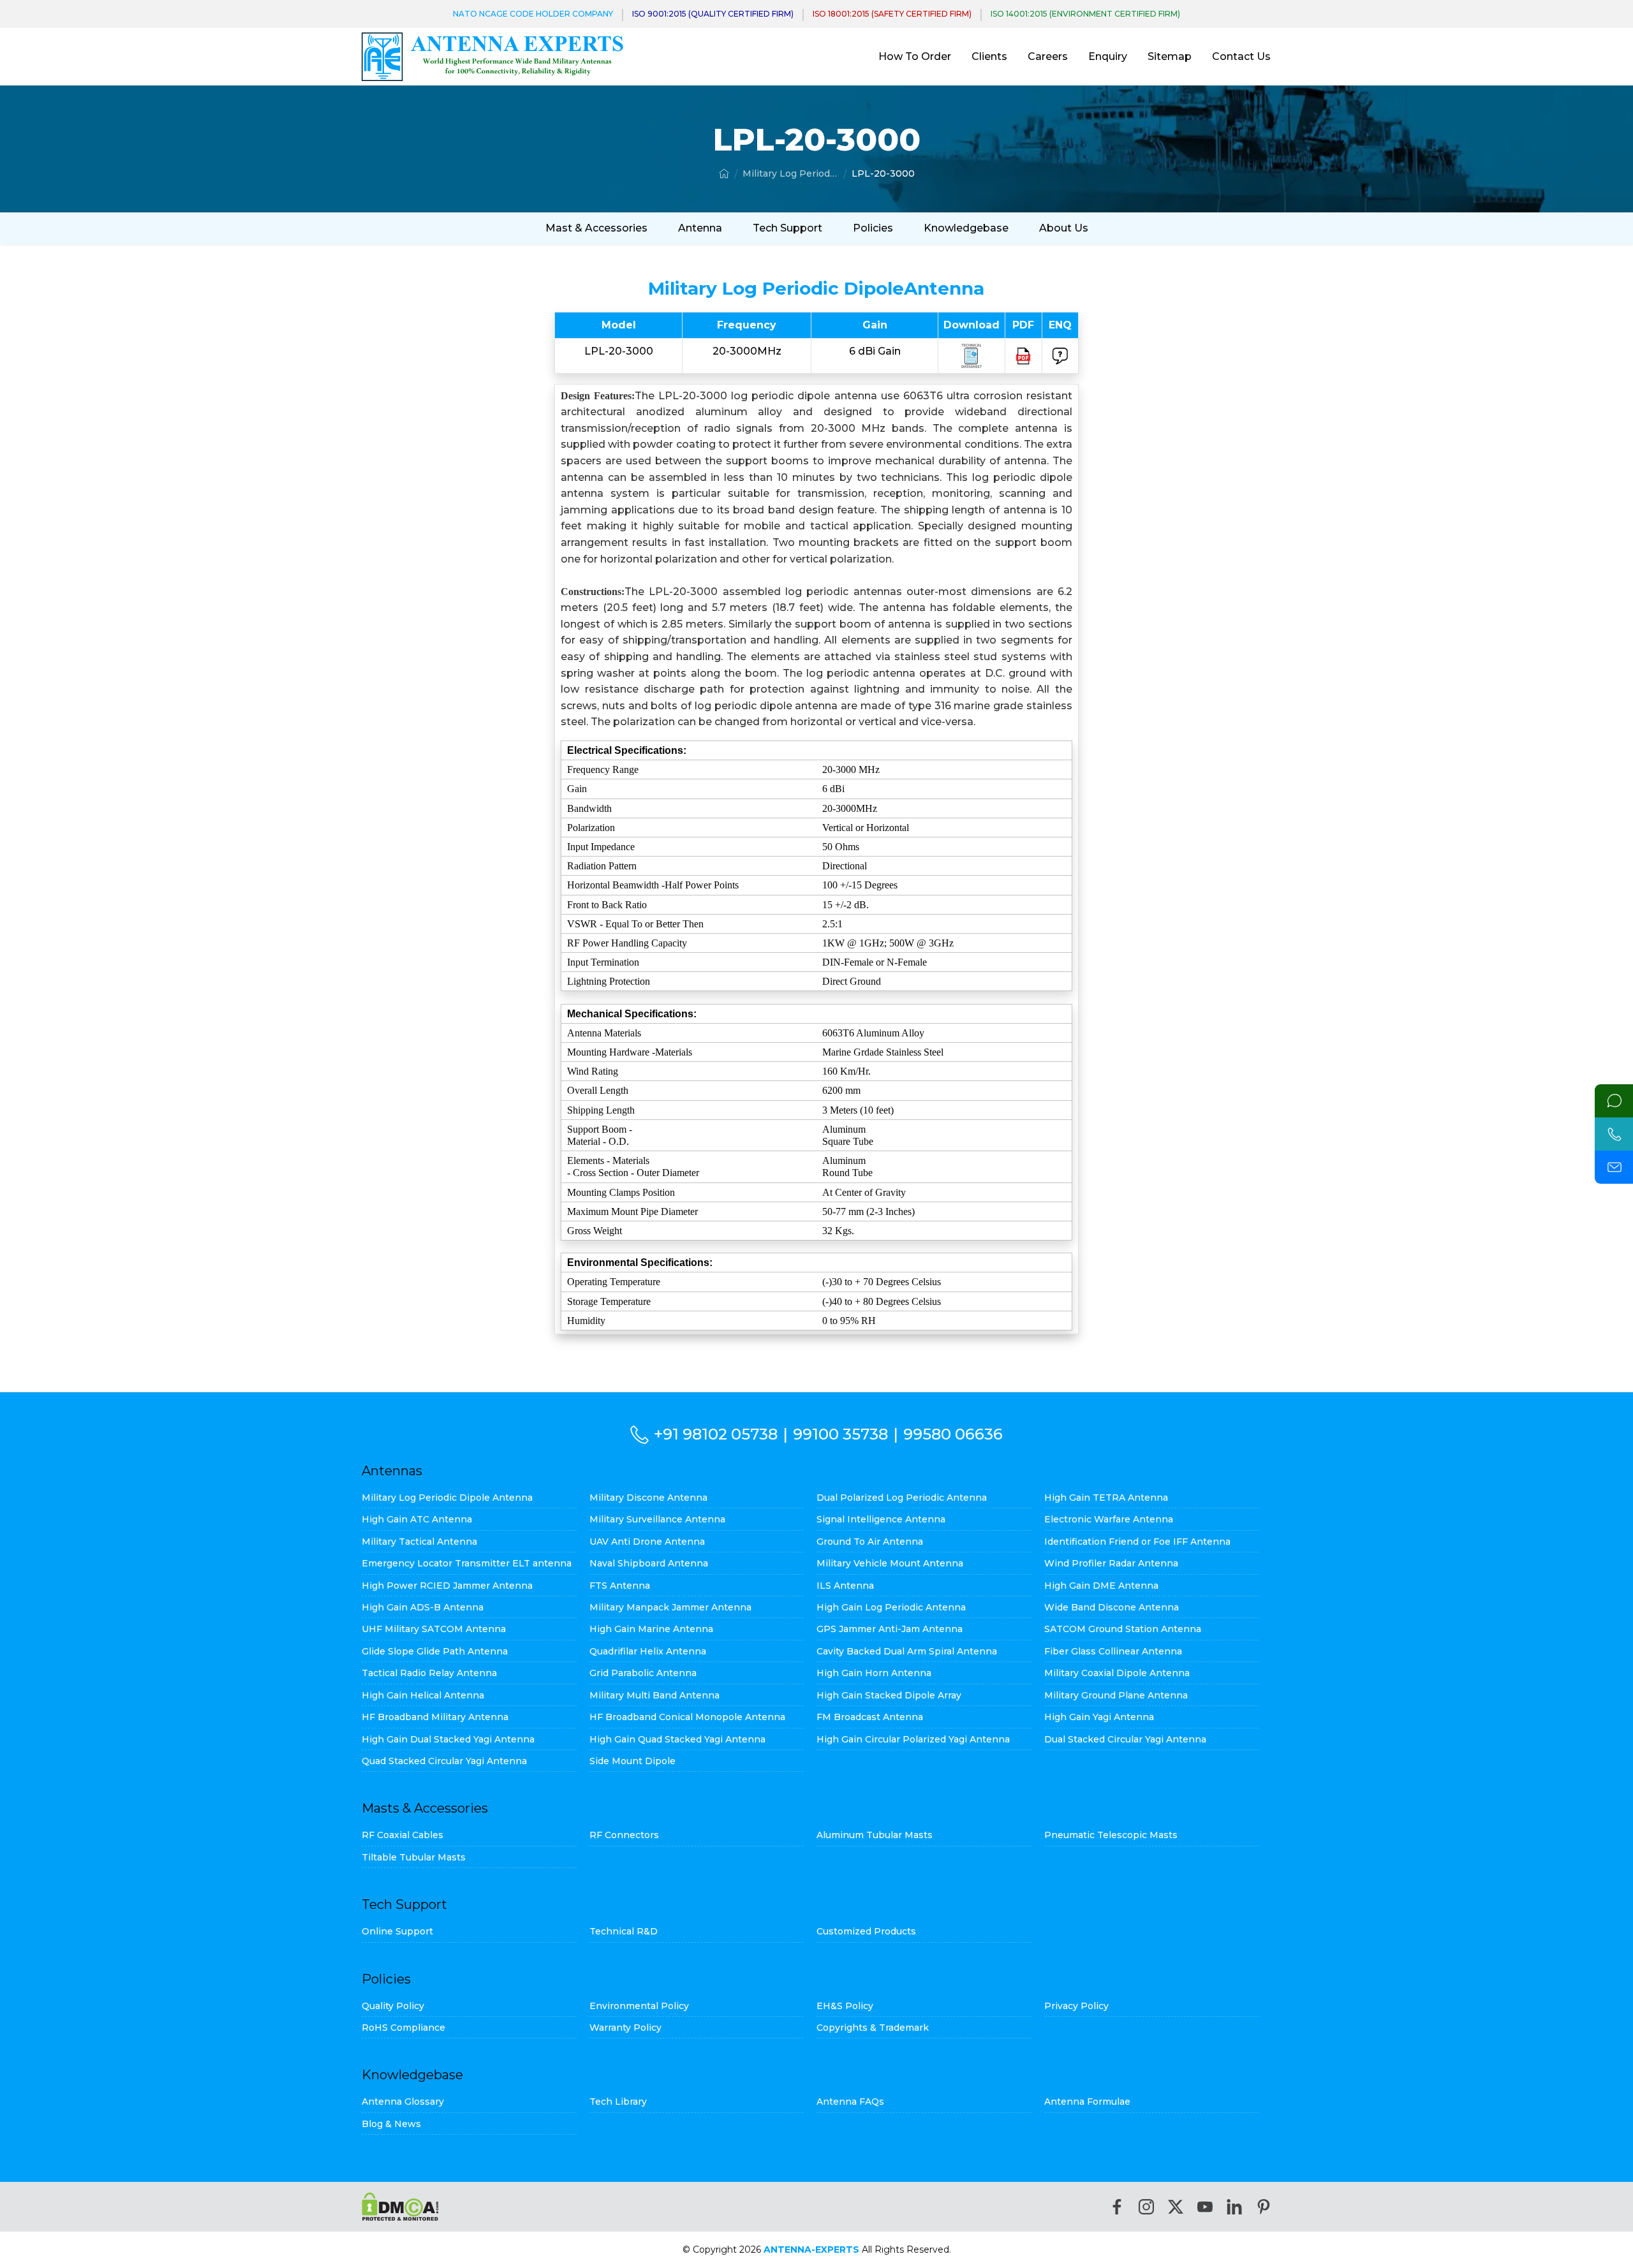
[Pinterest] (1264, 2207)
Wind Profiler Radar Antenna (1111, 1563)
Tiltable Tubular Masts (414, 1857)
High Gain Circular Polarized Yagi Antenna (913, 1739)
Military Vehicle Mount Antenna (890, 1563)
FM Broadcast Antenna (870, 1717)
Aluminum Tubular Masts (875, 1835)
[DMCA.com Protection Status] (400, 2206)
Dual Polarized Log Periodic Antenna (902, 1498)
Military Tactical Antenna (419, 1542)
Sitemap (1170, 56)
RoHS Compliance (403, 2028)
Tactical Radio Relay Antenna (429, 1673)
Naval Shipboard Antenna (649, 1563)
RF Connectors (624, 1835)
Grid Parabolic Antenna (643, 1673)
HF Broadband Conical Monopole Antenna (687, 1717)
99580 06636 (953, 1434)
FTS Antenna (620, 1586)
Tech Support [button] (787, 228)
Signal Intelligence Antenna (881, 1519)
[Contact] (1614, 1101)
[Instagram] (1146, 2207)
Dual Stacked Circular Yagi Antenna (1125, 1739)
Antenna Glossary (403, 2102)
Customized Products (866, 1931)
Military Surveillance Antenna (657, 1519)
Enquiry (1108, 56)
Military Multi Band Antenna (654, 1695)
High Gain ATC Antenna (417, 1519)
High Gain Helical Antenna (423, 1695)
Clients (989, 56)
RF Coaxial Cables (403, 1835)
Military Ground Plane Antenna (1116, 1695)
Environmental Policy (639, 2006)
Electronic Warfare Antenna (1109, 1519)
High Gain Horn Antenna (874, 1673)
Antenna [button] (700, 228)
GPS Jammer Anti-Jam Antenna (890, 1629)
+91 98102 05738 (716, 1434)
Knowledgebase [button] (966, 228)
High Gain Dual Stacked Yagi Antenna (448, 1739)
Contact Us (1241, 56)
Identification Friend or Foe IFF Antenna (1137, 1542)
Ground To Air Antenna (870, 1542)
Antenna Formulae (1087, 2102)
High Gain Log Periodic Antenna (891, 1607)
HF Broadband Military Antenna (435, 1717)
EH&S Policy (845, 2006)
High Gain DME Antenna (1101, 1586)
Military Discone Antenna (648, 1498)
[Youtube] (1205, 2207)
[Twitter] (1176, 2207)
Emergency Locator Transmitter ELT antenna (467, 1563)
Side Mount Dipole (632, 1761)
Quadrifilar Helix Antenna (648, 1651)
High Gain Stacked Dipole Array (889, 1695)
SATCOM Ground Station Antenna (1123, 1629)
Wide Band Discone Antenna (1112, 1607)
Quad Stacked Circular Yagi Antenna (444, 1761)
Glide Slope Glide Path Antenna (435, 1651)
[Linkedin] (1234, 2207)
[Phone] (1614, 1134)
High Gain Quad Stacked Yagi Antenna (677, 1739)
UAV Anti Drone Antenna (647, 1542)
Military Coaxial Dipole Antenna (1117, 1673)
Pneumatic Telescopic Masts (1111, 1835)
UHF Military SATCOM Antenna (434, 1629)
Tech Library (618, 2102)
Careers (1048, 56)
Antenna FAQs (850, 2102)
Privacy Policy (1076, 2006)
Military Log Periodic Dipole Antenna (790, 173)
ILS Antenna (845, 1586)
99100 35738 (840, 1434)
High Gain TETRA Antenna (1106, 1498)
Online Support (397, 1931)
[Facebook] (1117, 2207)
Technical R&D (624, 1931)
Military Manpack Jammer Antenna (670, 1607)
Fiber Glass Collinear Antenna (1113, 1651)
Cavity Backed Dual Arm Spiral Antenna (907, 1651)
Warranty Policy (625, 2028)
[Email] (1614, 1167)
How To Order (915, 56)
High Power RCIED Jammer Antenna (447, 1586)
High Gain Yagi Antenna (1099, 1717)
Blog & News (391, 2124)
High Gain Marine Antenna (651, 1629)
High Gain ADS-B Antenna (423, 1607)
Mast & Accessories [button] (596, 228)
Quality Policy (393, 2006)
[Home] (724, 173)
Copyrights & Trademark (873, 2028)
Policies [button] (873, 228)
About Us (1064, 228)
